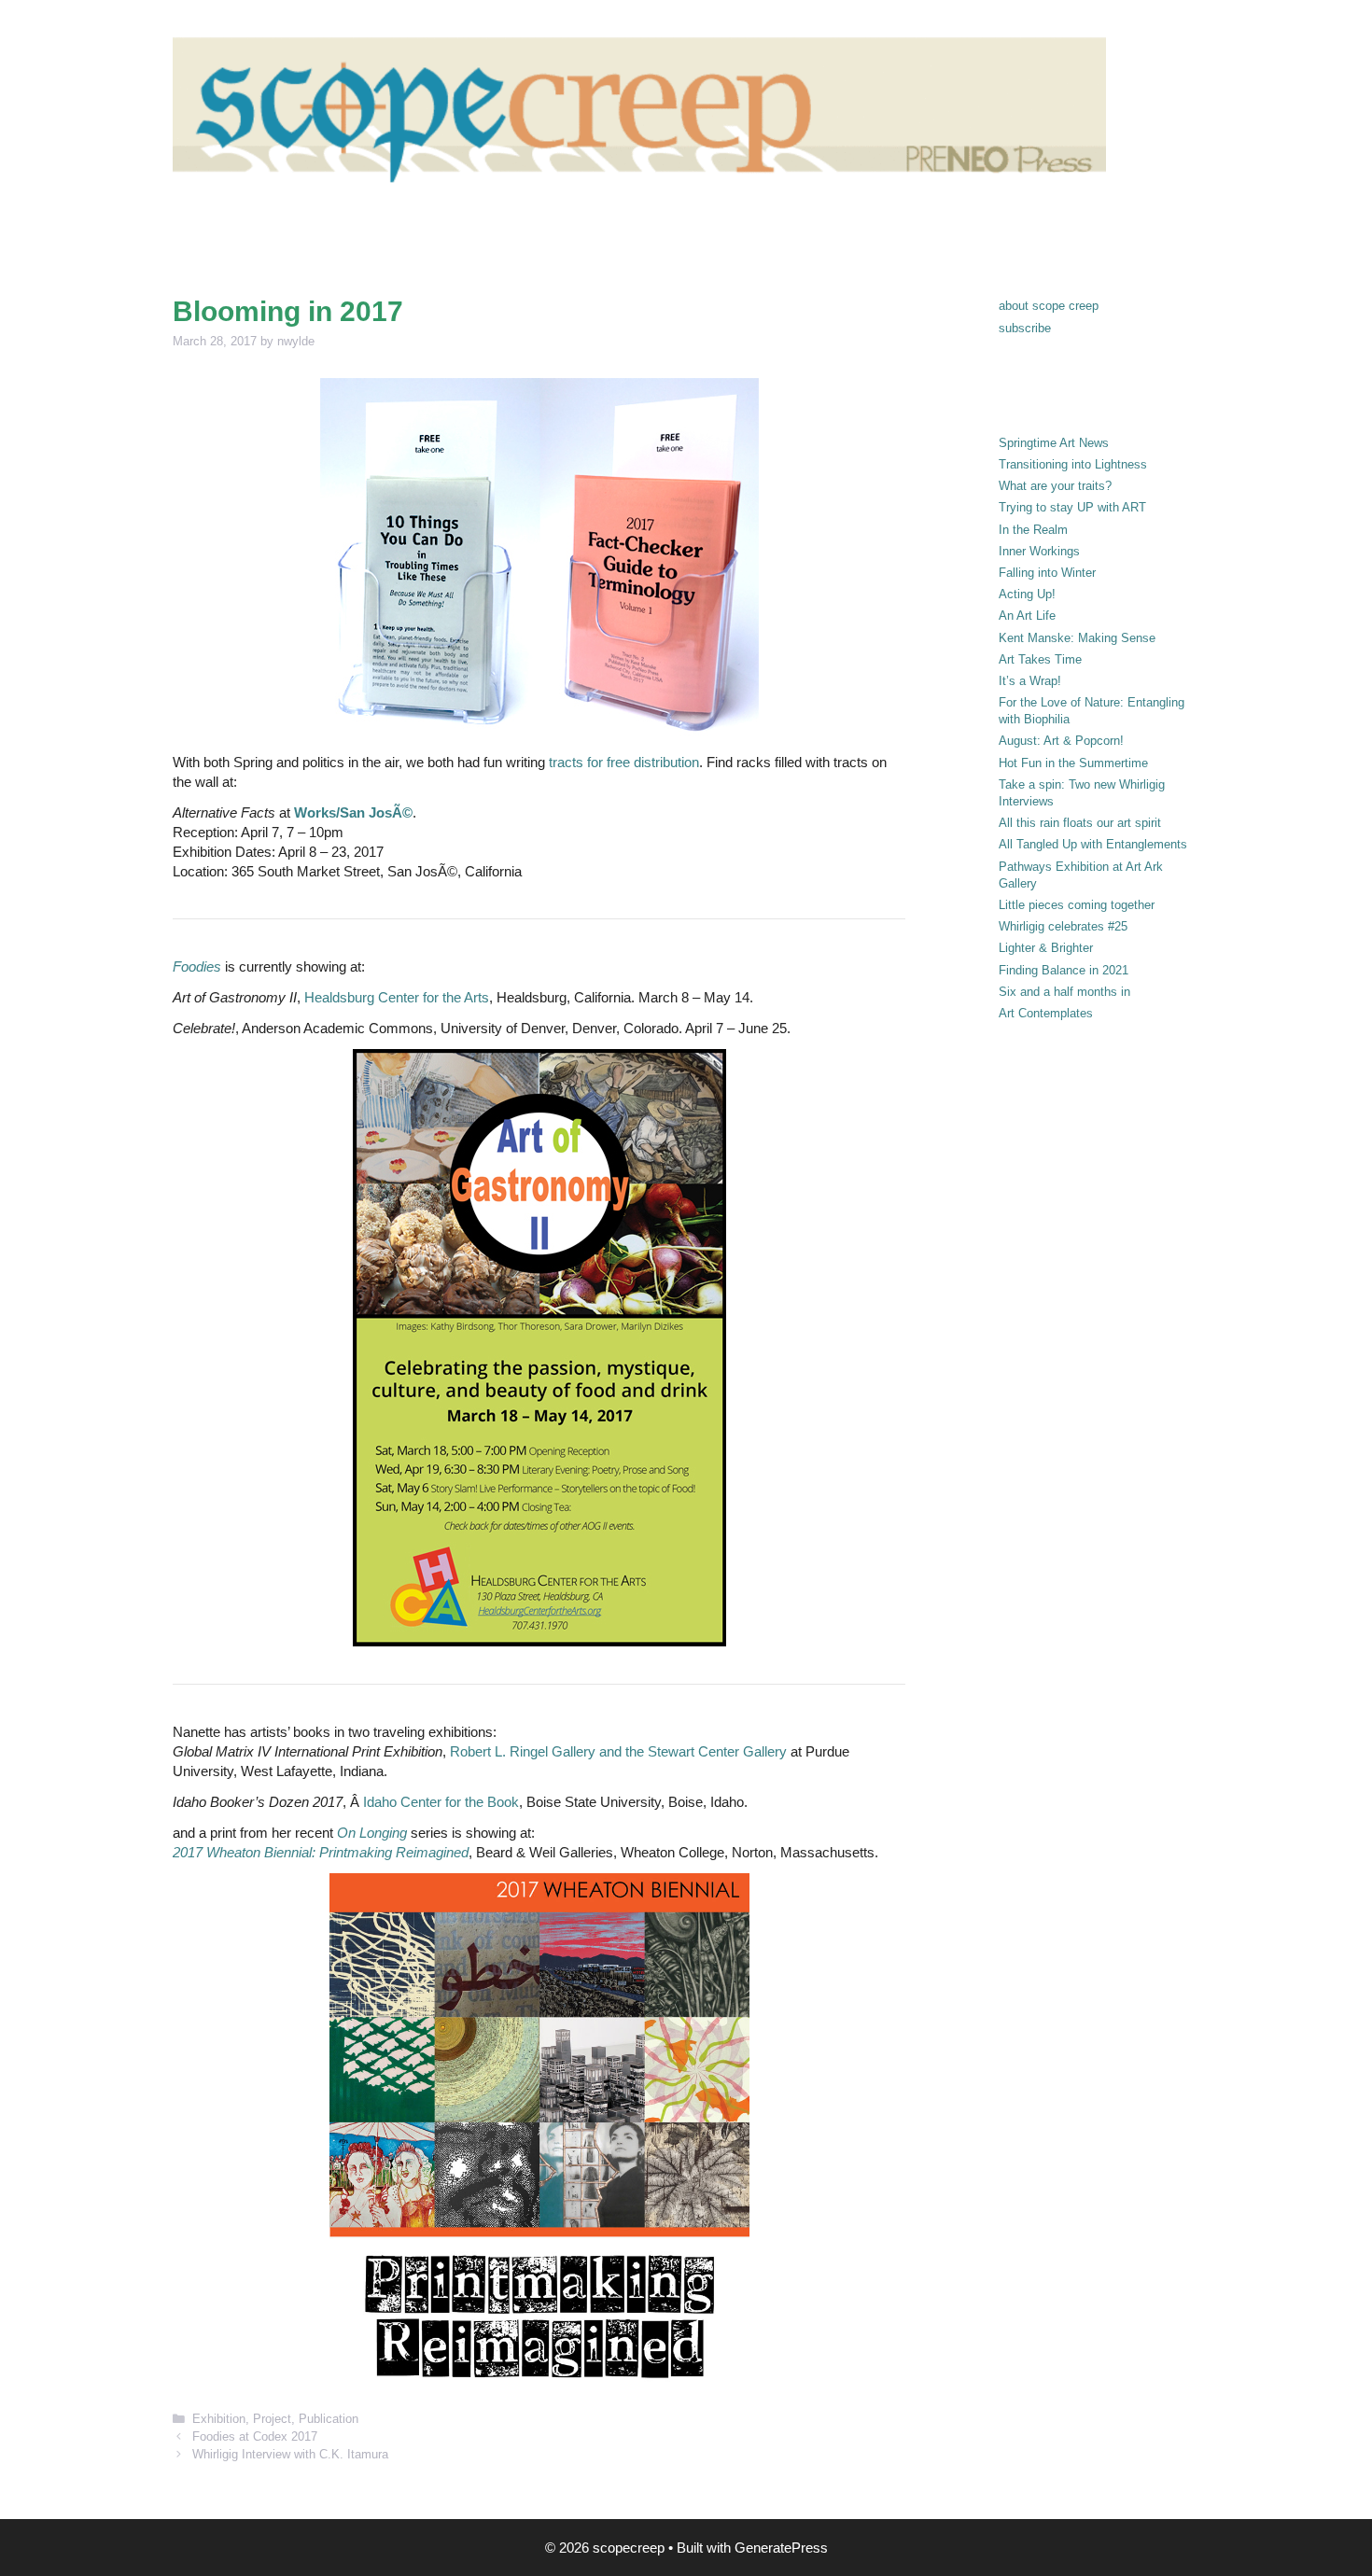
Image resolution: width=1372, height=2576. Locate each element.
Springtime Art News (1054, 443)
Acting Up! (1027, 594)
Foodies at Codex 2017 (255, 2436)
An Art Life (1027, 616)
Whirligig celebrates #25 (1063, 926)
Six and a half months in (1064, 992)
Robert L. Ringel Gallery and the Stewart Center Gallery (620, 1751)
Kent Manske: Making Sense (1077, 638)
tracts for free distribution (624, 762)
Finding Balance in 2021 (1064, 970)
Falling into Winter (1047, 573)
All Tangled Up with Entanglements (1093, 844)
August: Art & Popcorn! (1061, 741)
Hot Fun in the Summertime (1073, 763)
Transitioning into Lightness (1073, 464)
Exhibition (219, 2419)
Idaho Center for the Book (441, 1802)
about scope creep (1049, 306)
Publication (329, 2419)
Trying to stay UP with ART (1072, 507)
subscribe (1025, 328)
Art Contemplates (1046, 1013)
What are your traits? (1055, 486)
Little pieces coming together (1077, 905)
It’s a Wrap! (1030, 681)
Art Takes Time (1040, 659)
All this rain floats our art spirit (1080, 823)
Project (272, 2419)
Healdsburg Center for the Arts (397, 997)
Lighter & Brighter (1046, 948)
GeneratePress (781, 2548)
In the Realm (1033, 530)
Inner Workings (1039, 551)
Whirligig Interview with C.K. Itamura (290, 2454)
